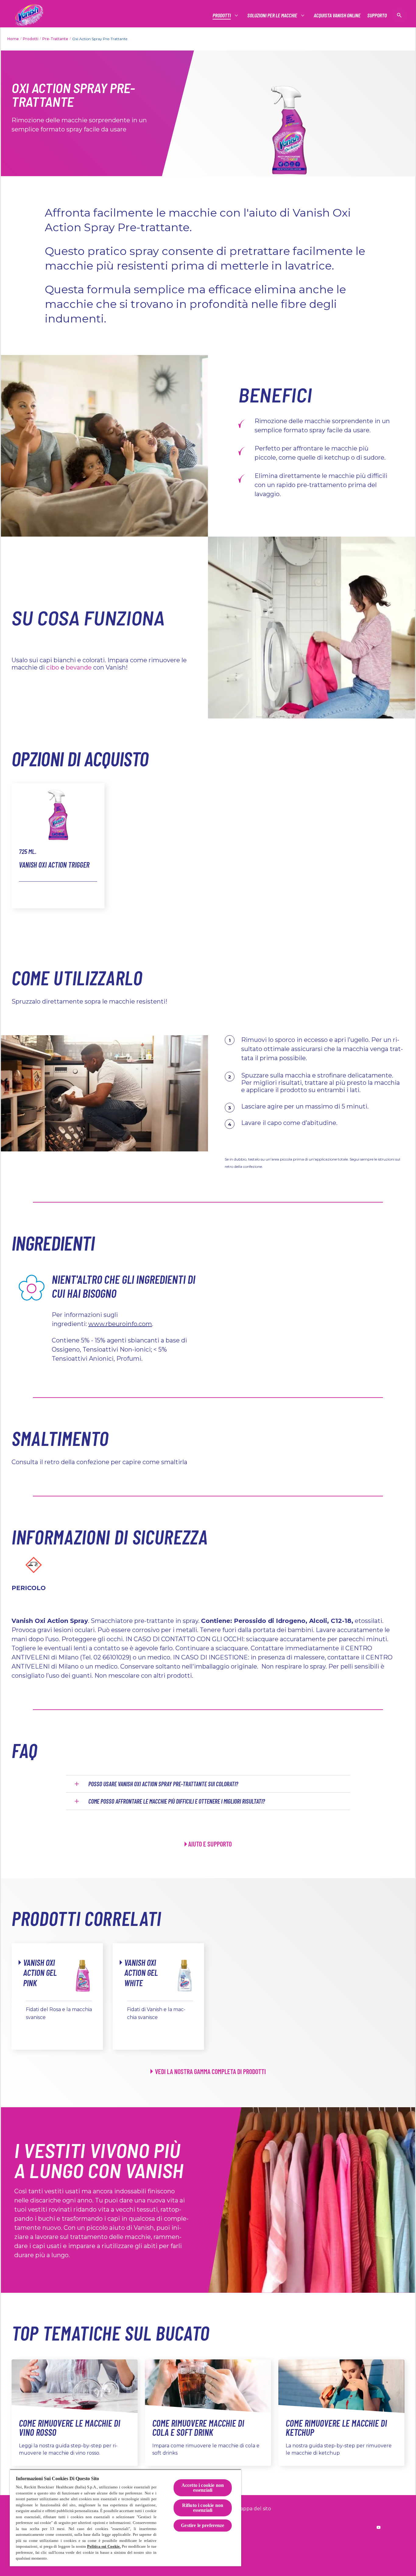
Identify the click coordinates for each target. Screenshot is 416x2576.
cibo (53, 667)
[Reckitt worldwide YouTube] (379, 2527)
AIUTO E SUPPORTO (210, 1844)
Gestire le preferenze (203, 2525)
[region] (125, 2518)
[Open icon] (399, 15)
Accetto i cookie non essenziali (203, 2488)
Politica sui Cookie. (104, 2546)
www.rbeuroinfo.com (120, 1324)
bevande (79, 667)
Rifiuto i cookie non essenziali (203, 2508)
